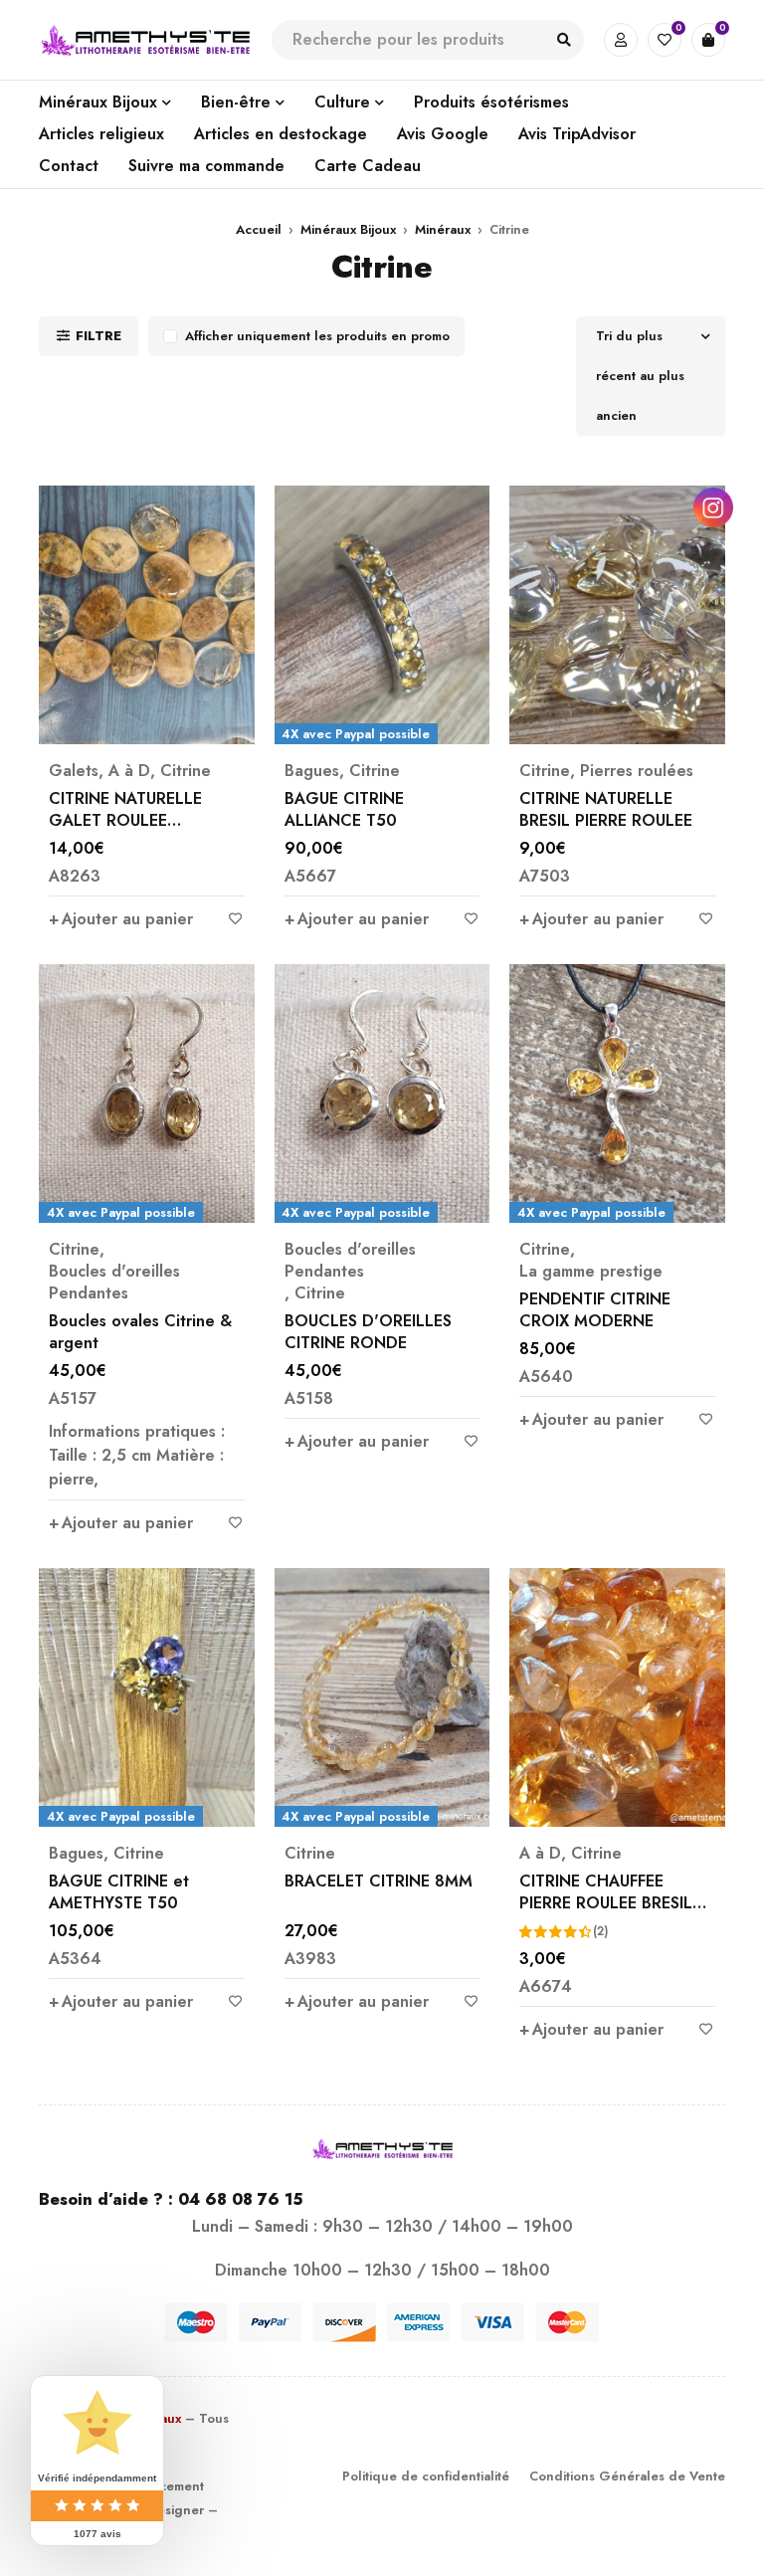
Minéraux (443, 229)
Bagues (312, 771)
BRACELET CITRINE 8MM (379, 1881)
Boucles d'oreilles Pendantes (114, 1283)
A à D (129, 771)
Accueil (259, 229)
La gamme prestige (591, 1272)
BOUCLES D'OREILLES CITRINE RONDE (368, 1332)
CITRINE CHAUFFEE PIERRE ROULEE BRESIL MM (606, 1903)
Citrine (186, 771)
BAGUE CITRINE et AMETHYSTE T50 (119, 1892)
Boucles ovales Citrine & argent (140, 1332)
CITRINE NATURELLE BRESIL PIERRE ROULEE (606, 809)
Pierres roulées (637, 771)
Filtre (98, 336)
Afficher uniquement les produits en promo (317, 336)
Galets (74, 771)
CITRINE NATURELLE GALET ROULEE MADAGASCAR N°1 (125, 820)
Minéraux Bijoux (348, 229)
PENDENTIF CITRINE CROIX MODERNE (595, 1310)
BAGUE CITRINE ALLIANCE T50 (344, 809)
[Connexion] (621, 40)
